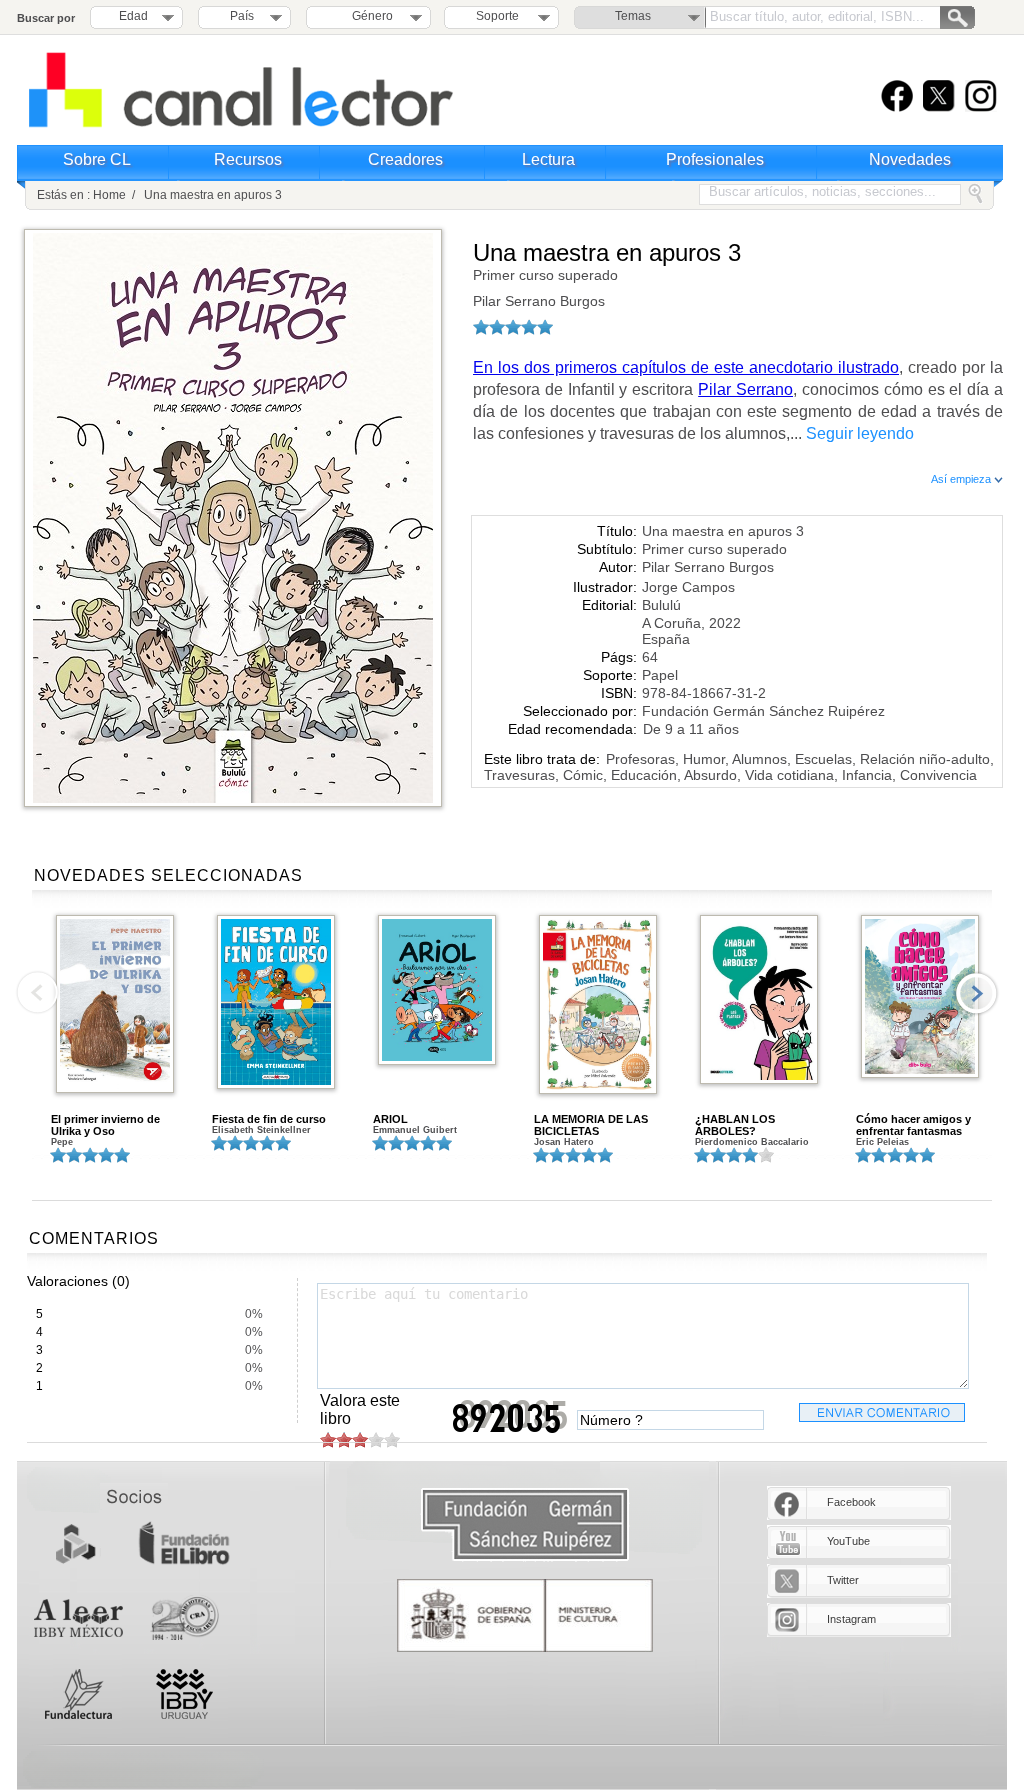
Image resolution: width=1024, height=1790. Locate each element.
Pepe (62, 1142)
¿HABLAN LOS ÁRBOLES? (735, 1125)
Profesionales (715, 159)
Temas (633, 16)
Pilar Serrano (745, 389)
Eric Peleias (882, 1142)
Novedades (910, 159)
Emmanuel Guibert (415, 1130)
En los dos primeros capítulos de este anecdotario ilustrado (686, 367)
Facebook (851, 1502)
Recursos (248, 159)
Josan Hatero (564, 1142)
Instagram (851, 1619)
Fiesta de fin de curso (269, 1119)
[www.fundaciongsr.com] (525, 1525)
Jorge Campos (688, 587)
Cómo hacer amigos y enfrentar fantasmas (913, 1125)
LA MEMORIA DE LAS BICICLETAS (591, 1125)
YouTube (848, 1541)
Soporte (497, 16)
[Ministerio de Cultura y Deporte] (525, 1615)
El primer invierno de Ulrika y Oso (105, 1125)
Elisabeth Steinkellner (261, 1130)
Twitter (843, 1580)
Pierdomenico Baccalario (752, 1142)
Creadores (405, 159)
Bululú (661, 605)
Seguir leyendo (860, 433)
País (242, 16)
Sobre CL (97, 159)
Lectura (548, 159)
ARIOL (390, 1119)
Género (369, 16)
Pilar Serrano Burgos (539, 301)
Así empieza (962, 479)
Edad (133, 16)
